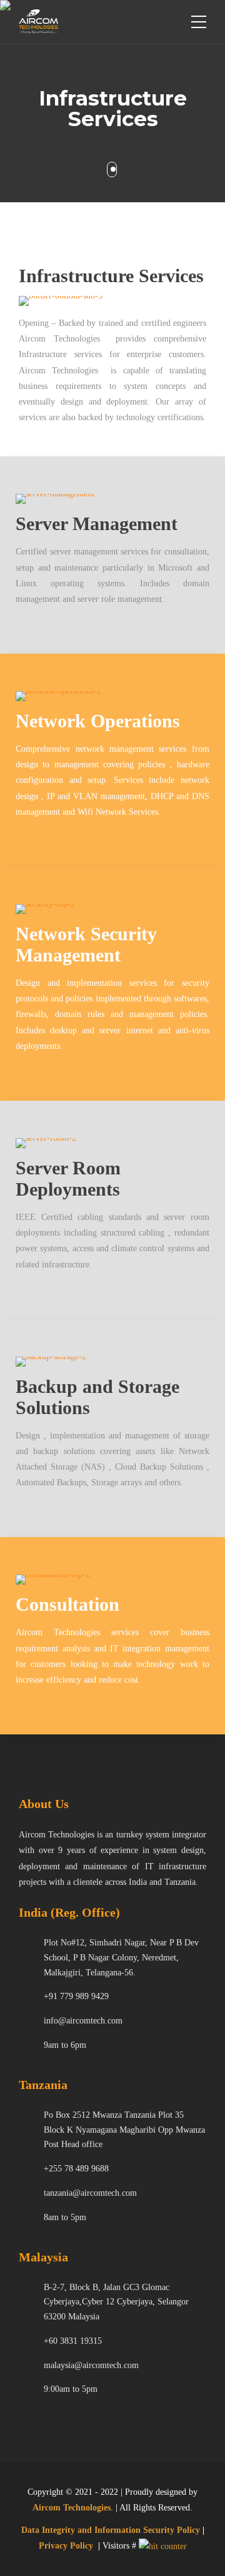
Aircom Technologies (72, 2508)
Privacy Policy (66, 2546)
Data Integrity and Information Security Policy (111, 2530)
